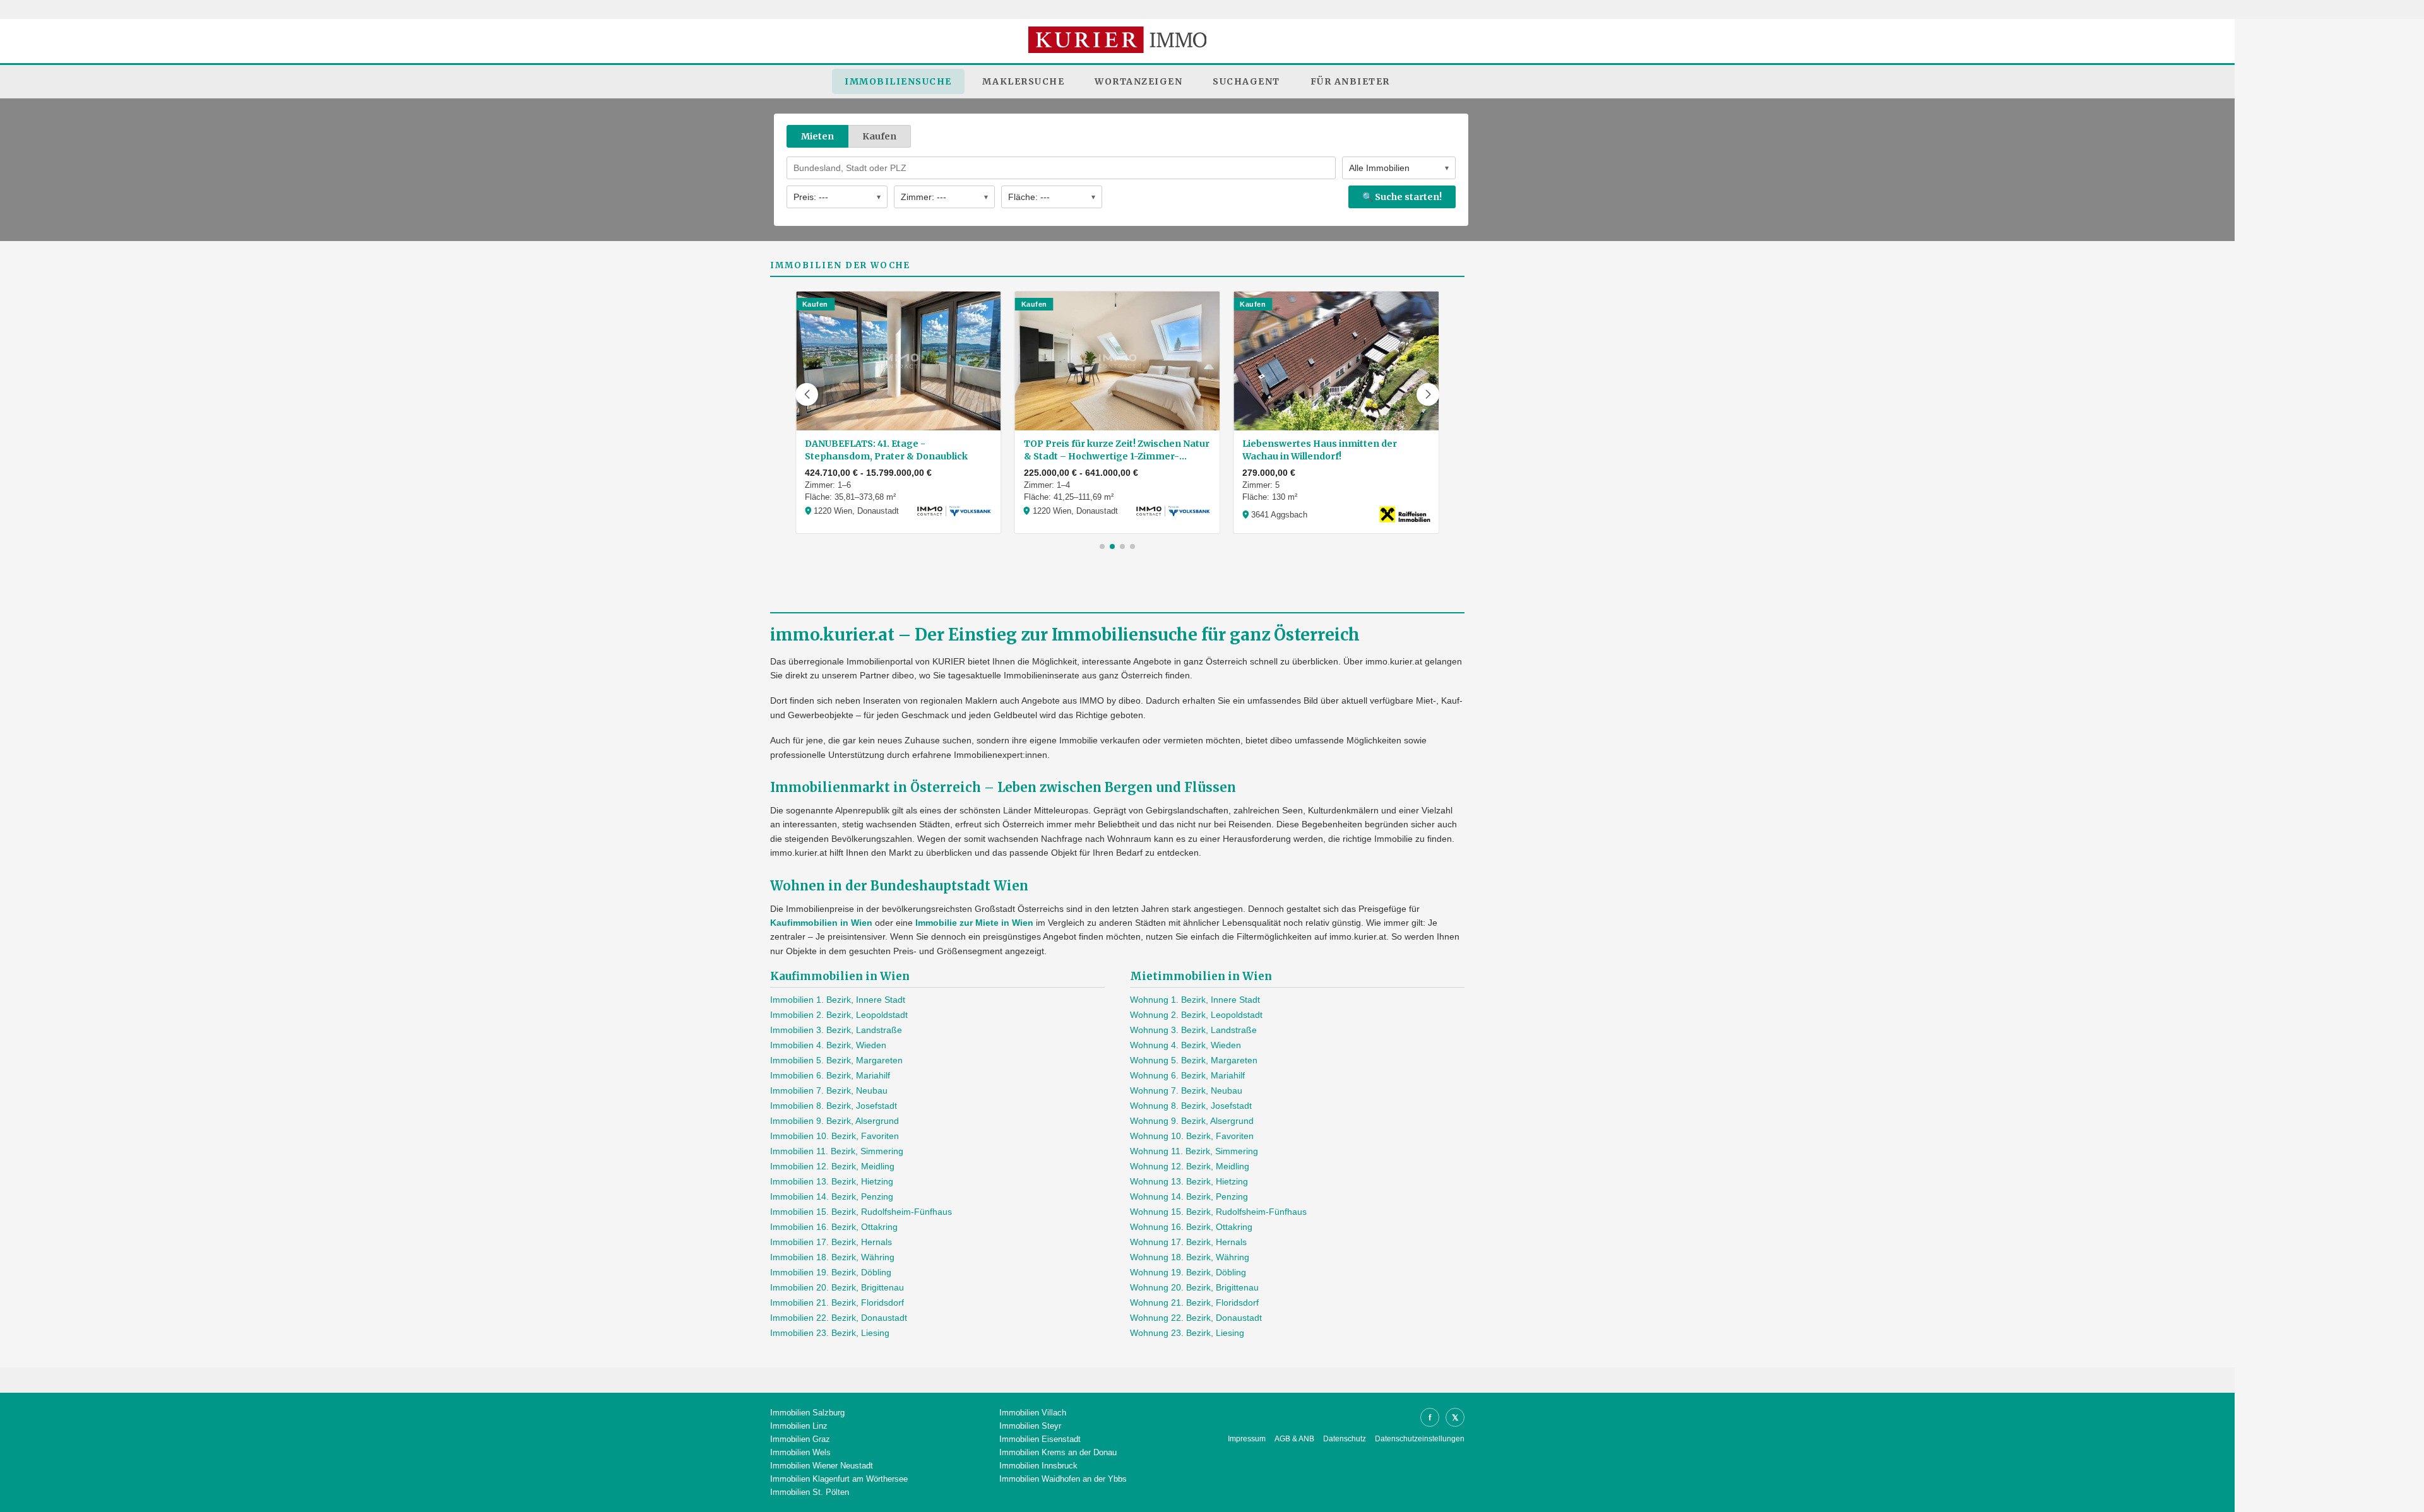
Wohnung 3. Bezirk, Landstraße (1193, 1030)
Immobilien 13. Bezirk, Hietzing (832, 1181)
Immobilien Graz (800, 1439)
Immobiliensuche (898, 81)
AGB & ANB (1294, 1439)
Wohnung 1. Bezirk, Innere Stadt (1195, 1000)
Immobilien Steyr (1030, 1426)
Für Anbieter (1350, 81)
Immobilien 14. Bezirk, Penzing (832, 1196)
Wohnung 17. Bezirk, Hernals (1188, 1242)
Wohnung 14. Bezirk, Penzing (1189, 1196)
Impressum (1247, 1439)
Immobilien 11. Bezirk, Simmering (837, 1151)
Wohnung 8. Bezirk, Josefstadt (1191, 1106)
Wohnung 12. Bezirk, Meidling (1190, 1166)
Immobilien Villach (1033, 1413)
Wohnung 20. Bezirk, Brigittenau (1194, 1287)
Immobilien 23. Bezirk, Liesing (830, 1333)
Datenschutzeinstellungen (1420, 1439)
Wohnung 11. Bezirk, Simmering (1194, 1151)
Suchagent (1246, 81)
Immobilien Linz (799, 1426)
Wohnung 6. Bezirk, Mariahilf (1187, 1075)
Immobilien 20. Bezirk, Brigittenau (837, 1287)
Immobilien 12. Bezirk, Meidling (832, 1166)
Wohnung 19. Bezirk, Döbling (1188, 1272)
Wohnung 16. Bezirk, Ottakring (1191, 1227)
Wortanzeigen (1138, 81)
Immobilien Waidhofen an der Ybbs (1063, 1479)
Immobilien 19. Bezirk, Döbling (831, 1272)
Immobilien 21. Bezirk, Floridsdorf (837, 1302)
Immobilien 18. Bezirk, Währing (832, 1257)
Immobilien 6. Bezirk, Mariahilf (830, 1075)
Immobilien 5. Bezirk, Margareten (836, 1060)
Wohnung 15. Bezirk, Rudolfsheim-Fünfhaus (1218, 1212)
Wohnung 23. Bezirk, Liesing (1187, 1333)
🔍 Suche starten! (1402, 197)
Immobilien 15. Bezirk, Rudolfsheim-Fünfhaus (861, 1212)
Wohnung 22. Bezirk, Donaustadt (1196, 1318)
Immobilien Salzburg (807, 1413)
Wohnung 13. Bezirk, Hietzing (1189, 1181)
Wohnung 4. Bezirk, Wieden (1185, 1045)
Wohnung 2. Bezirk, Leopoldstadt (1196, 1015)
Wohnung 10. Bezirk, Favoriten (1192, 1136)
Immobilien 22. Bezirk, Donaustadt (839, 1318)
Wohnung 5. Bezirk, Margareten (1194, 1060)
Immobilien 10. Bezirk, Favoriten (835, 1136)
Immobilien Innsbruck (1038, 1466)
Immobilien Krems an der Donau (1058, 1452)
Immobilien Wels (800, 1452)
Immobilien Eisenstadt (1040, 1439)
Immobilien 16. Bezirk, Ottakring (834, 1227)
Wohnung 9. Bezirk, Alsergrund (1192, 1121)
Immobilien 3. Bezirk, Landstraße (836, 1030)
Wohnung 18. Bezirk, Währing (1190, 1257)
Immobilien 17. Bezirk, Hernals (831, 1242)
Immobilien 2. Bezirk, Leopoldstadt (839, 1015)
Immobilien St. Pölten (810, 1492)
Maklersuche (1024, 81)
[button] (807, 394)
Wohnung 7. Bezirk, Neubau (1186, 1090)
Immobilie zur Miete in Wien (974, 923)
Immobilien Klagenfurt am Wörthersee (839, 1479)
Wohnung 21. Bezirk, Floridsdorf (1194, 1302)
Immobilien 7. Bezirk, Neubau (829, 1090)
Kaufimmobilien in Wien (821, 923)
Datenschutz (1345, 1439)
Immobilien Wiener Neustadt (822, 1466)
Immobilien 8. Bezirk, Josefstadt (834, 1106)
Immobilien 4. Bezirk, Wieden (828, 1045)
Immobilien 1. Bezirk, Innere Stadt (838, 1000)
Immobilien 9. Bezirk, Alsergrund (835, 1121)
